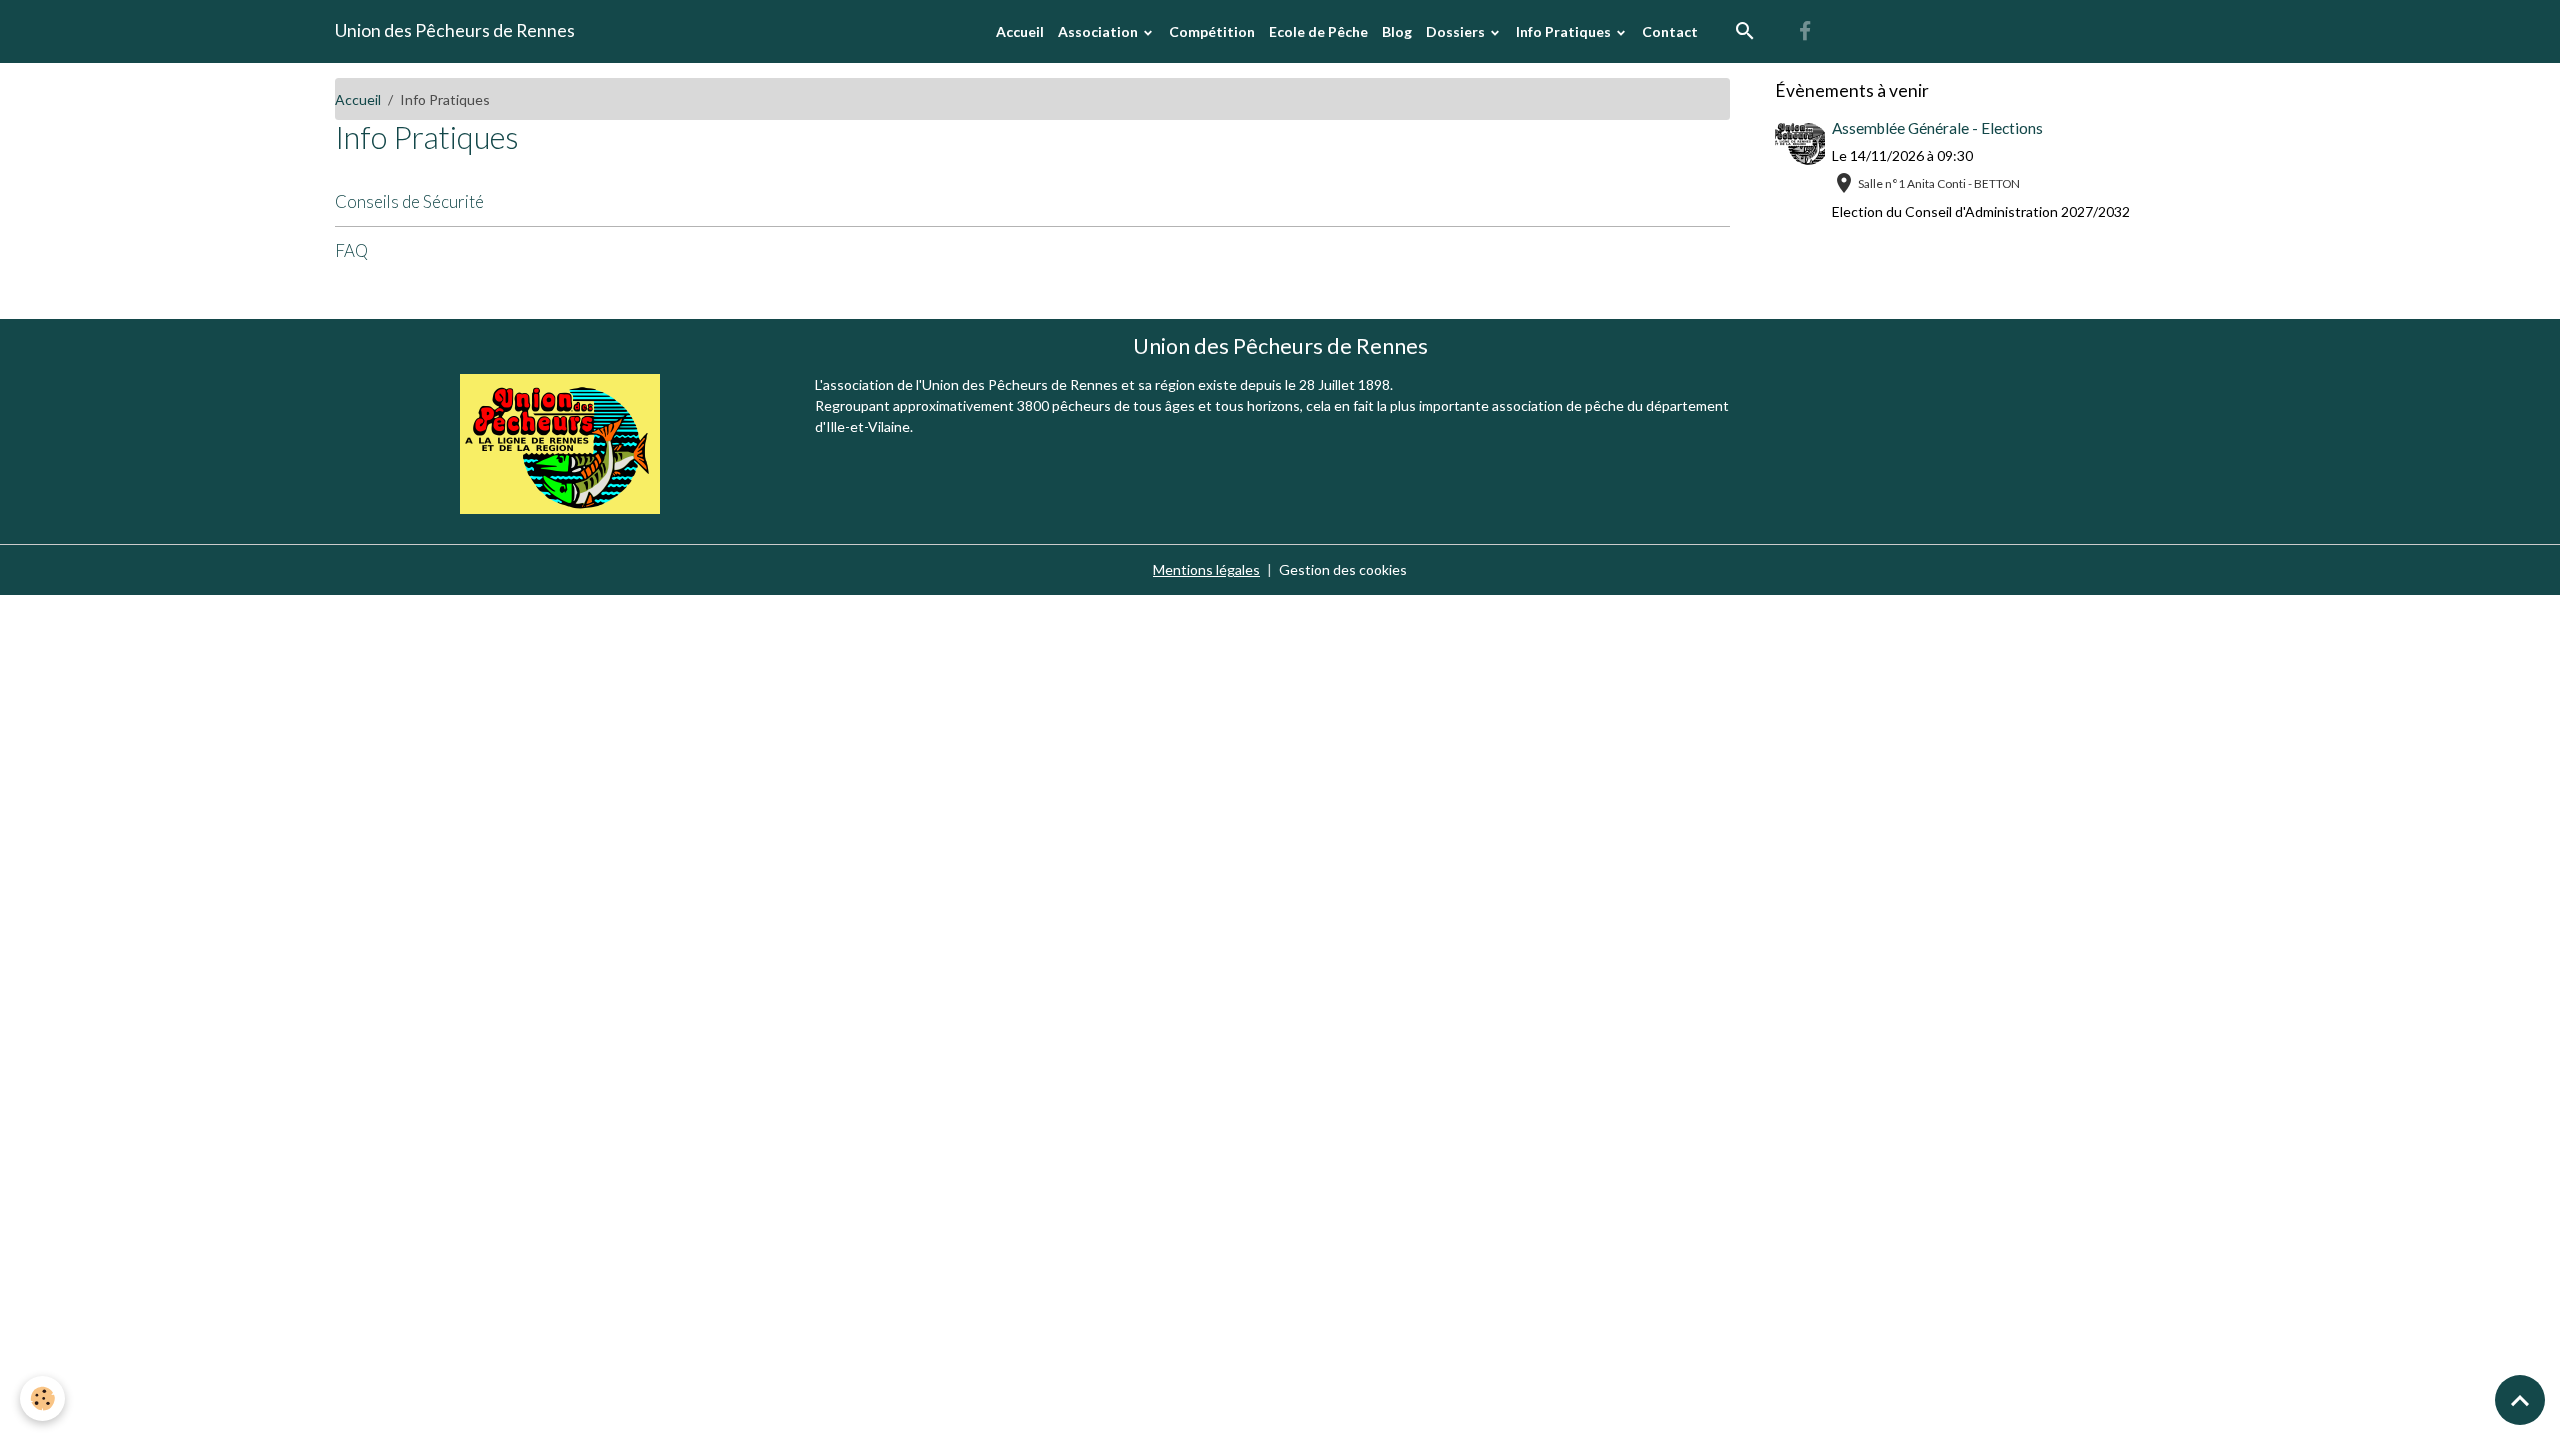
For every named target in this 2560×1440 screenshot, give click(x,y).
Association (1099, 31)
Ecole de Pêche (1318, 31)
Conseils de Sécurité (409, 201)
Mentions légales (1206, 569)
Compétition (1212, 31)
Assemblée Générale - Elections (1937, 128)
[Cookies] (42, 1398)
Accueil (1020, 31)
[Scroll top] (2520, 1400)
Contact (1670, 31)
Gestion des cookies (1343, 569)
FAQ (351, 250)
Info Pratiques (1565, 31)
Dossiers (1457, 31)
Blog (1397, 31)
